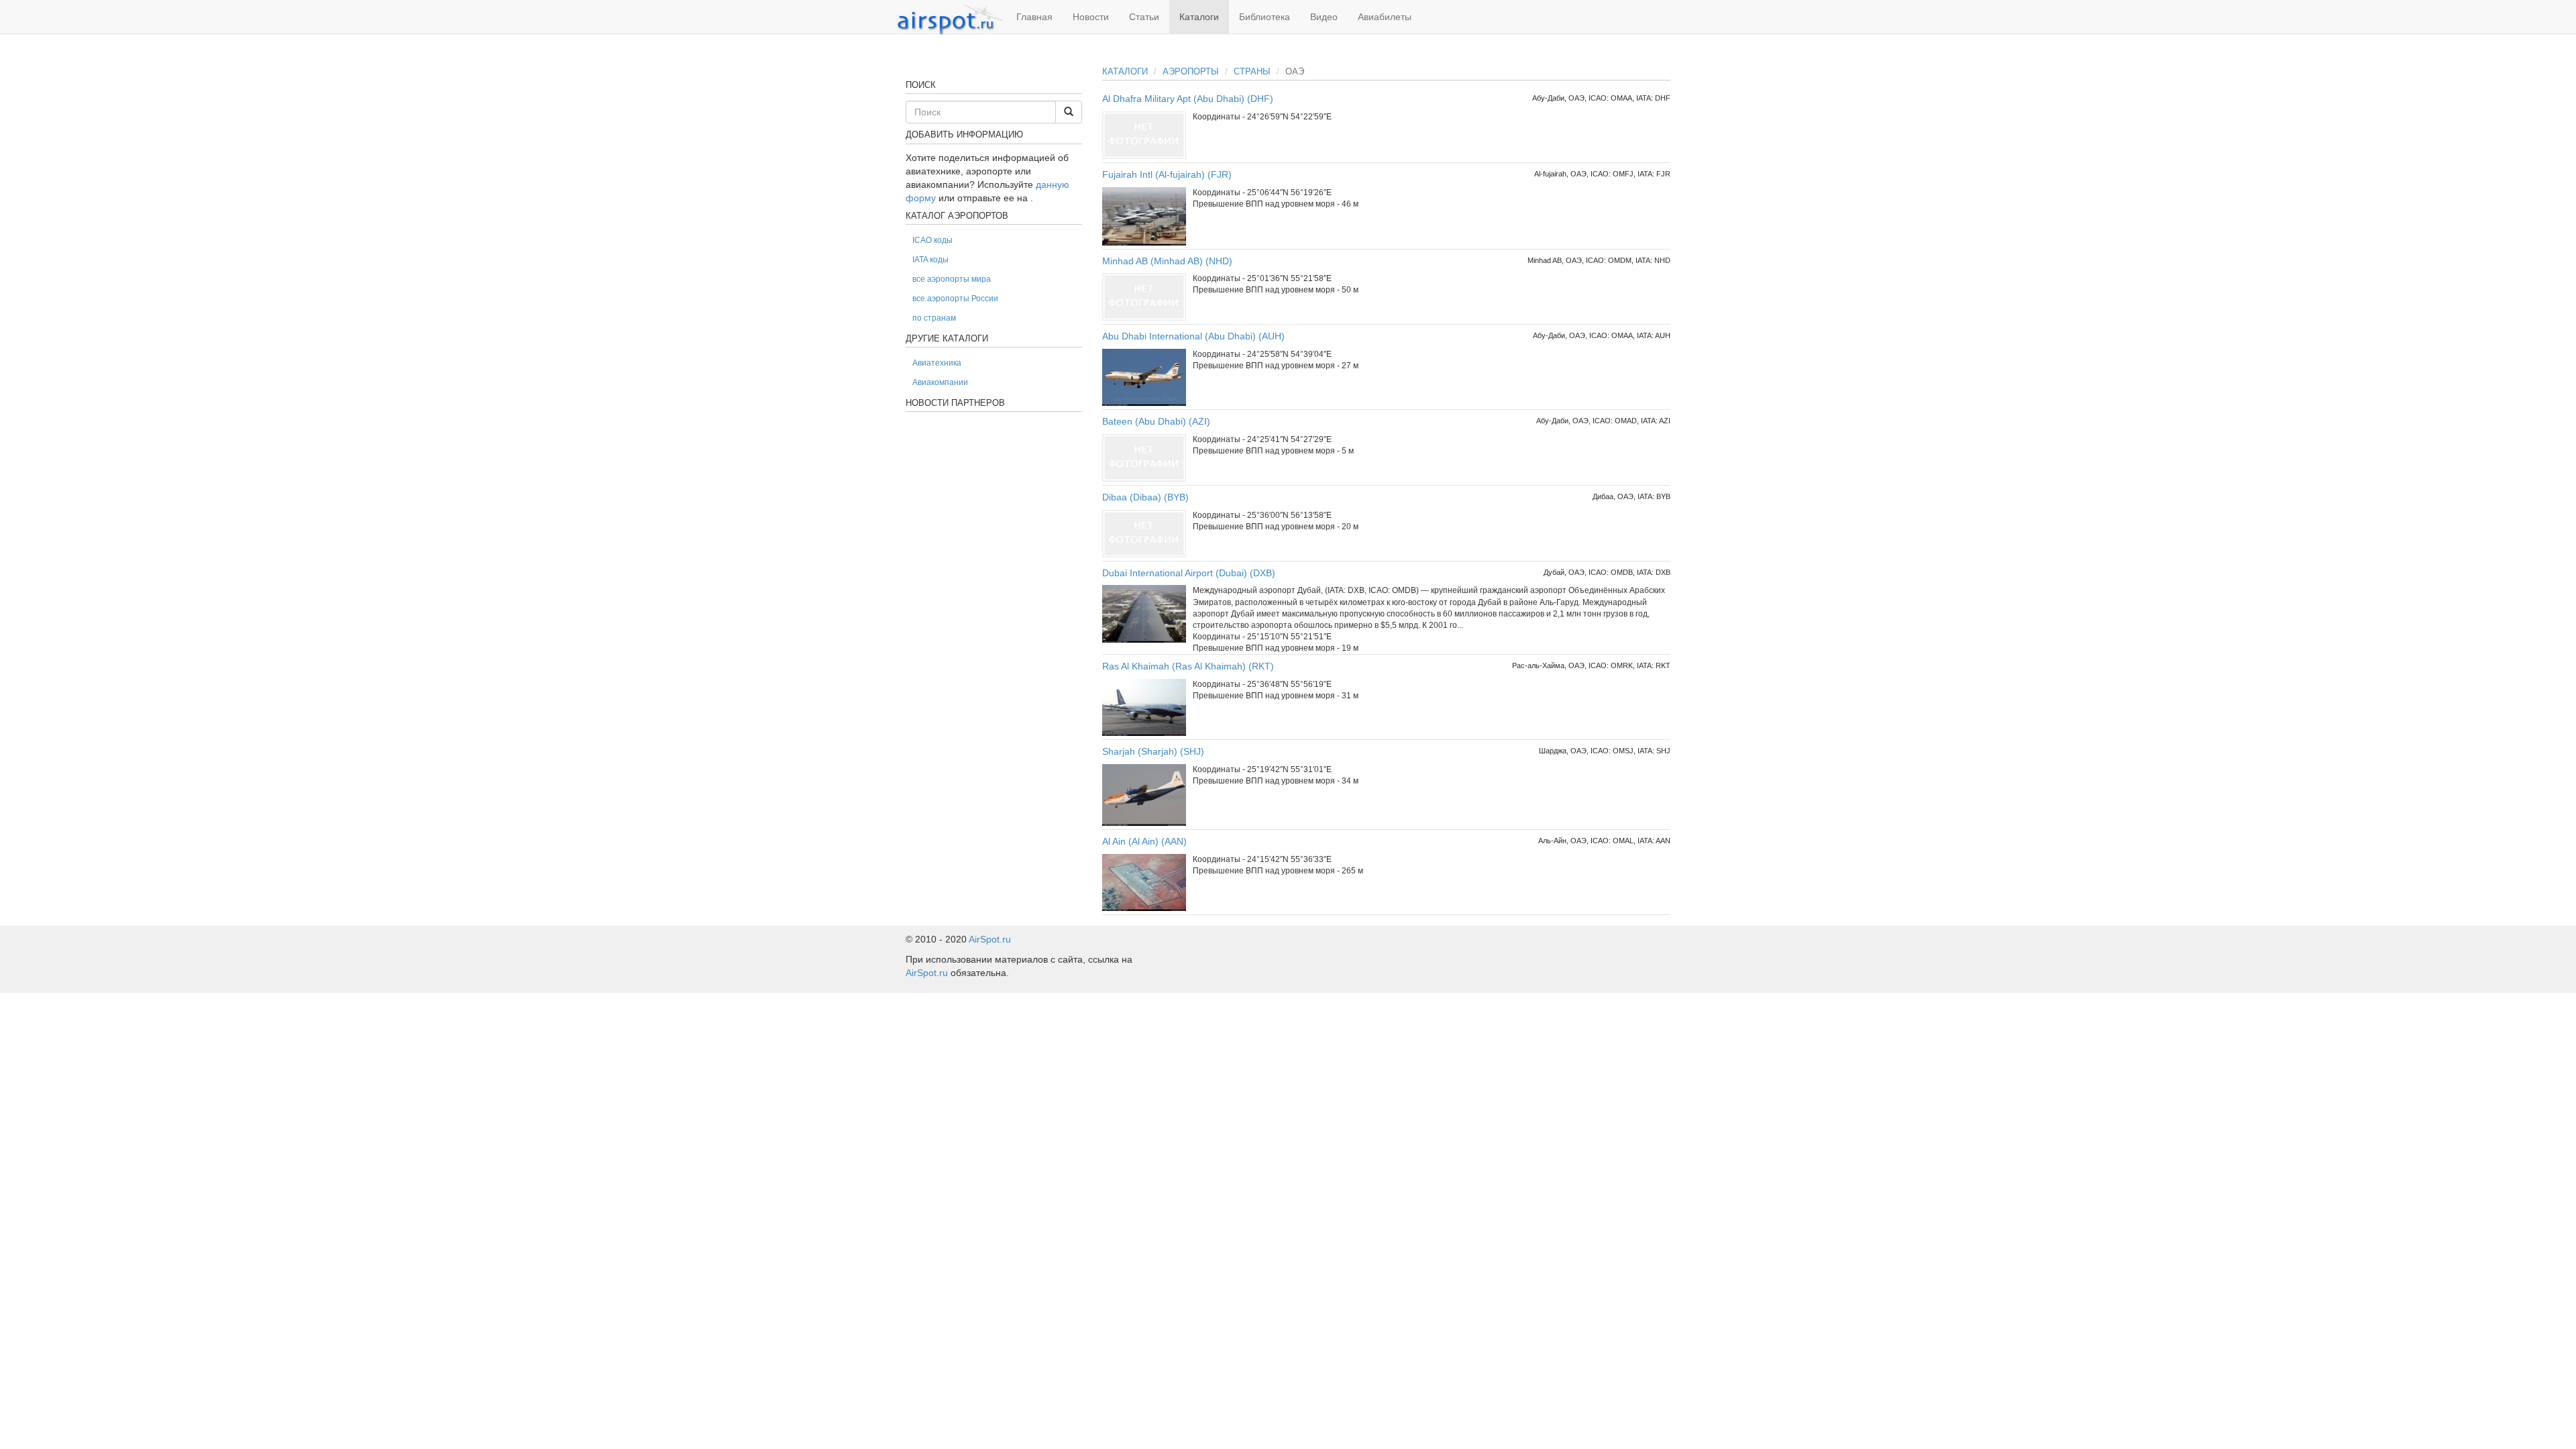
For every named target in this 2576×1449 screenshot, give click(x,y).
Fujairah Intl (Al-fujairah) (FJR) (1167, 174)
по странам (934, 318)
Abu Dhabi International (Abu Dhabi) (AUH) (1193, 336)
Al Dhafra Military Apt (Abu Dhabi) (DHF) (1188, 99)
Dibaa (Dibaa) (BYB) (1145, 497)
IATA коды (930, 260)
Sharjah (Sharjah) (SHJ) (1153, 751)
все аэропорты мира (952, 279)
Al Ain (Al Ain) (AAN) (1144, 841)
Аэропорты (1191, 71)
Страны (1252, 71)
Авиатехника (937, 363)
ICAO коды (932, 240)
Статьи (1144, 17)
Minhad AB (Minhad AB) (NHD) (1167, 261)
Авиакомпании (940, 382)
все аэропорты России (955, 299)
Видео (1324, 17)
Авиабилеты (1385, 17)
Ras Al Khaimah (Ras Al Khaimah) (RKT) (1188, 666)
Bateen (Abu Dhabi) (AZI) (1156, 421)
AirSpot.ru (990, 939)
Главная (1034, 17)
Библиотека (1265, 17)
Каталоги (1199, 17)
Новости (1091, 17)
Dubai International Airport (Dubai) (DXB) (1189, 573)
